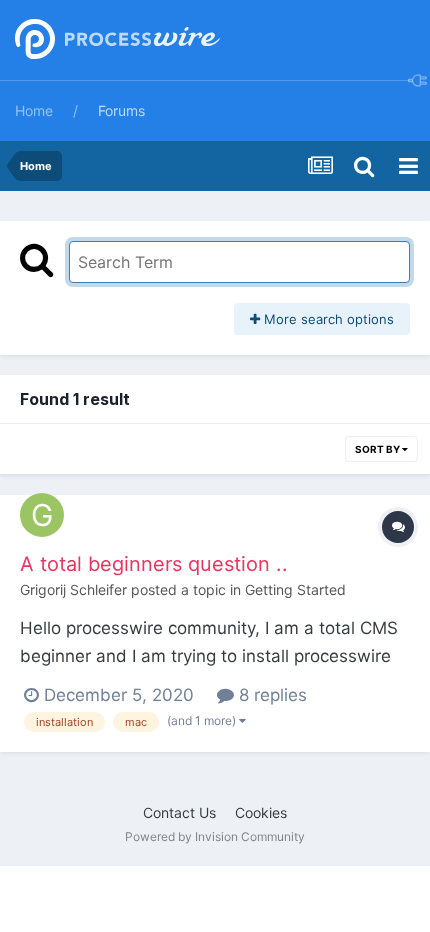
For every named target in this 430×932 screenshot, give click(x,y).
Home (34, 110)
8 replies (270, 695)
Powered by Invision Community (215, 836)
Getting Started (295, 589)
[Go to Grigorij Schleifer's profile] (42, 515)
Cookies (261, 812)
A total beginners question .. (154, 564)
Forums (121, 110)
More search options (327, 319)
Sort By (378, 449)
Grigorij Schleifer (73, 589)
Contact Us (179, 812)
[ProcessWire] (115, 40)
